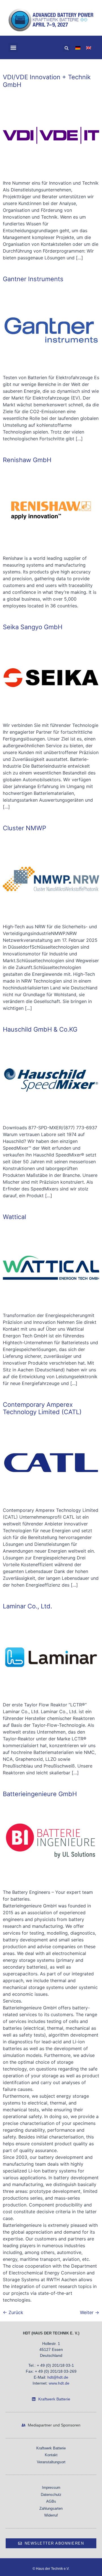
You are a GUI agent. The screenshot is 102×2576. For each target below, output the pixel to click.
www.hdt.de (59, 2383)
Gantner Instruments (33, 279)
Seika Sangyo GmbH (33, 627)
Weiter (90, 2312)
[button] (13, 47)
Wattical (14, 1217)
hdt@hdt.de (58, 2377)
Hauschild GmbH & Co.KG (40, 1029)
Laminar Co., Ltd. (27, 1606)
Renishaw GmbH (27, 460)
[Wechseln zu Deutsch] (78, 47)
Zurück (13, 2312)
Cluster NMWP (25, 828)
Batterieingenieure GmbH (40, 1794)
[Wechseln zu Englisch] (89, 47)
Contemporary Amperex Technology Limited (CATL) (42, 1408)
